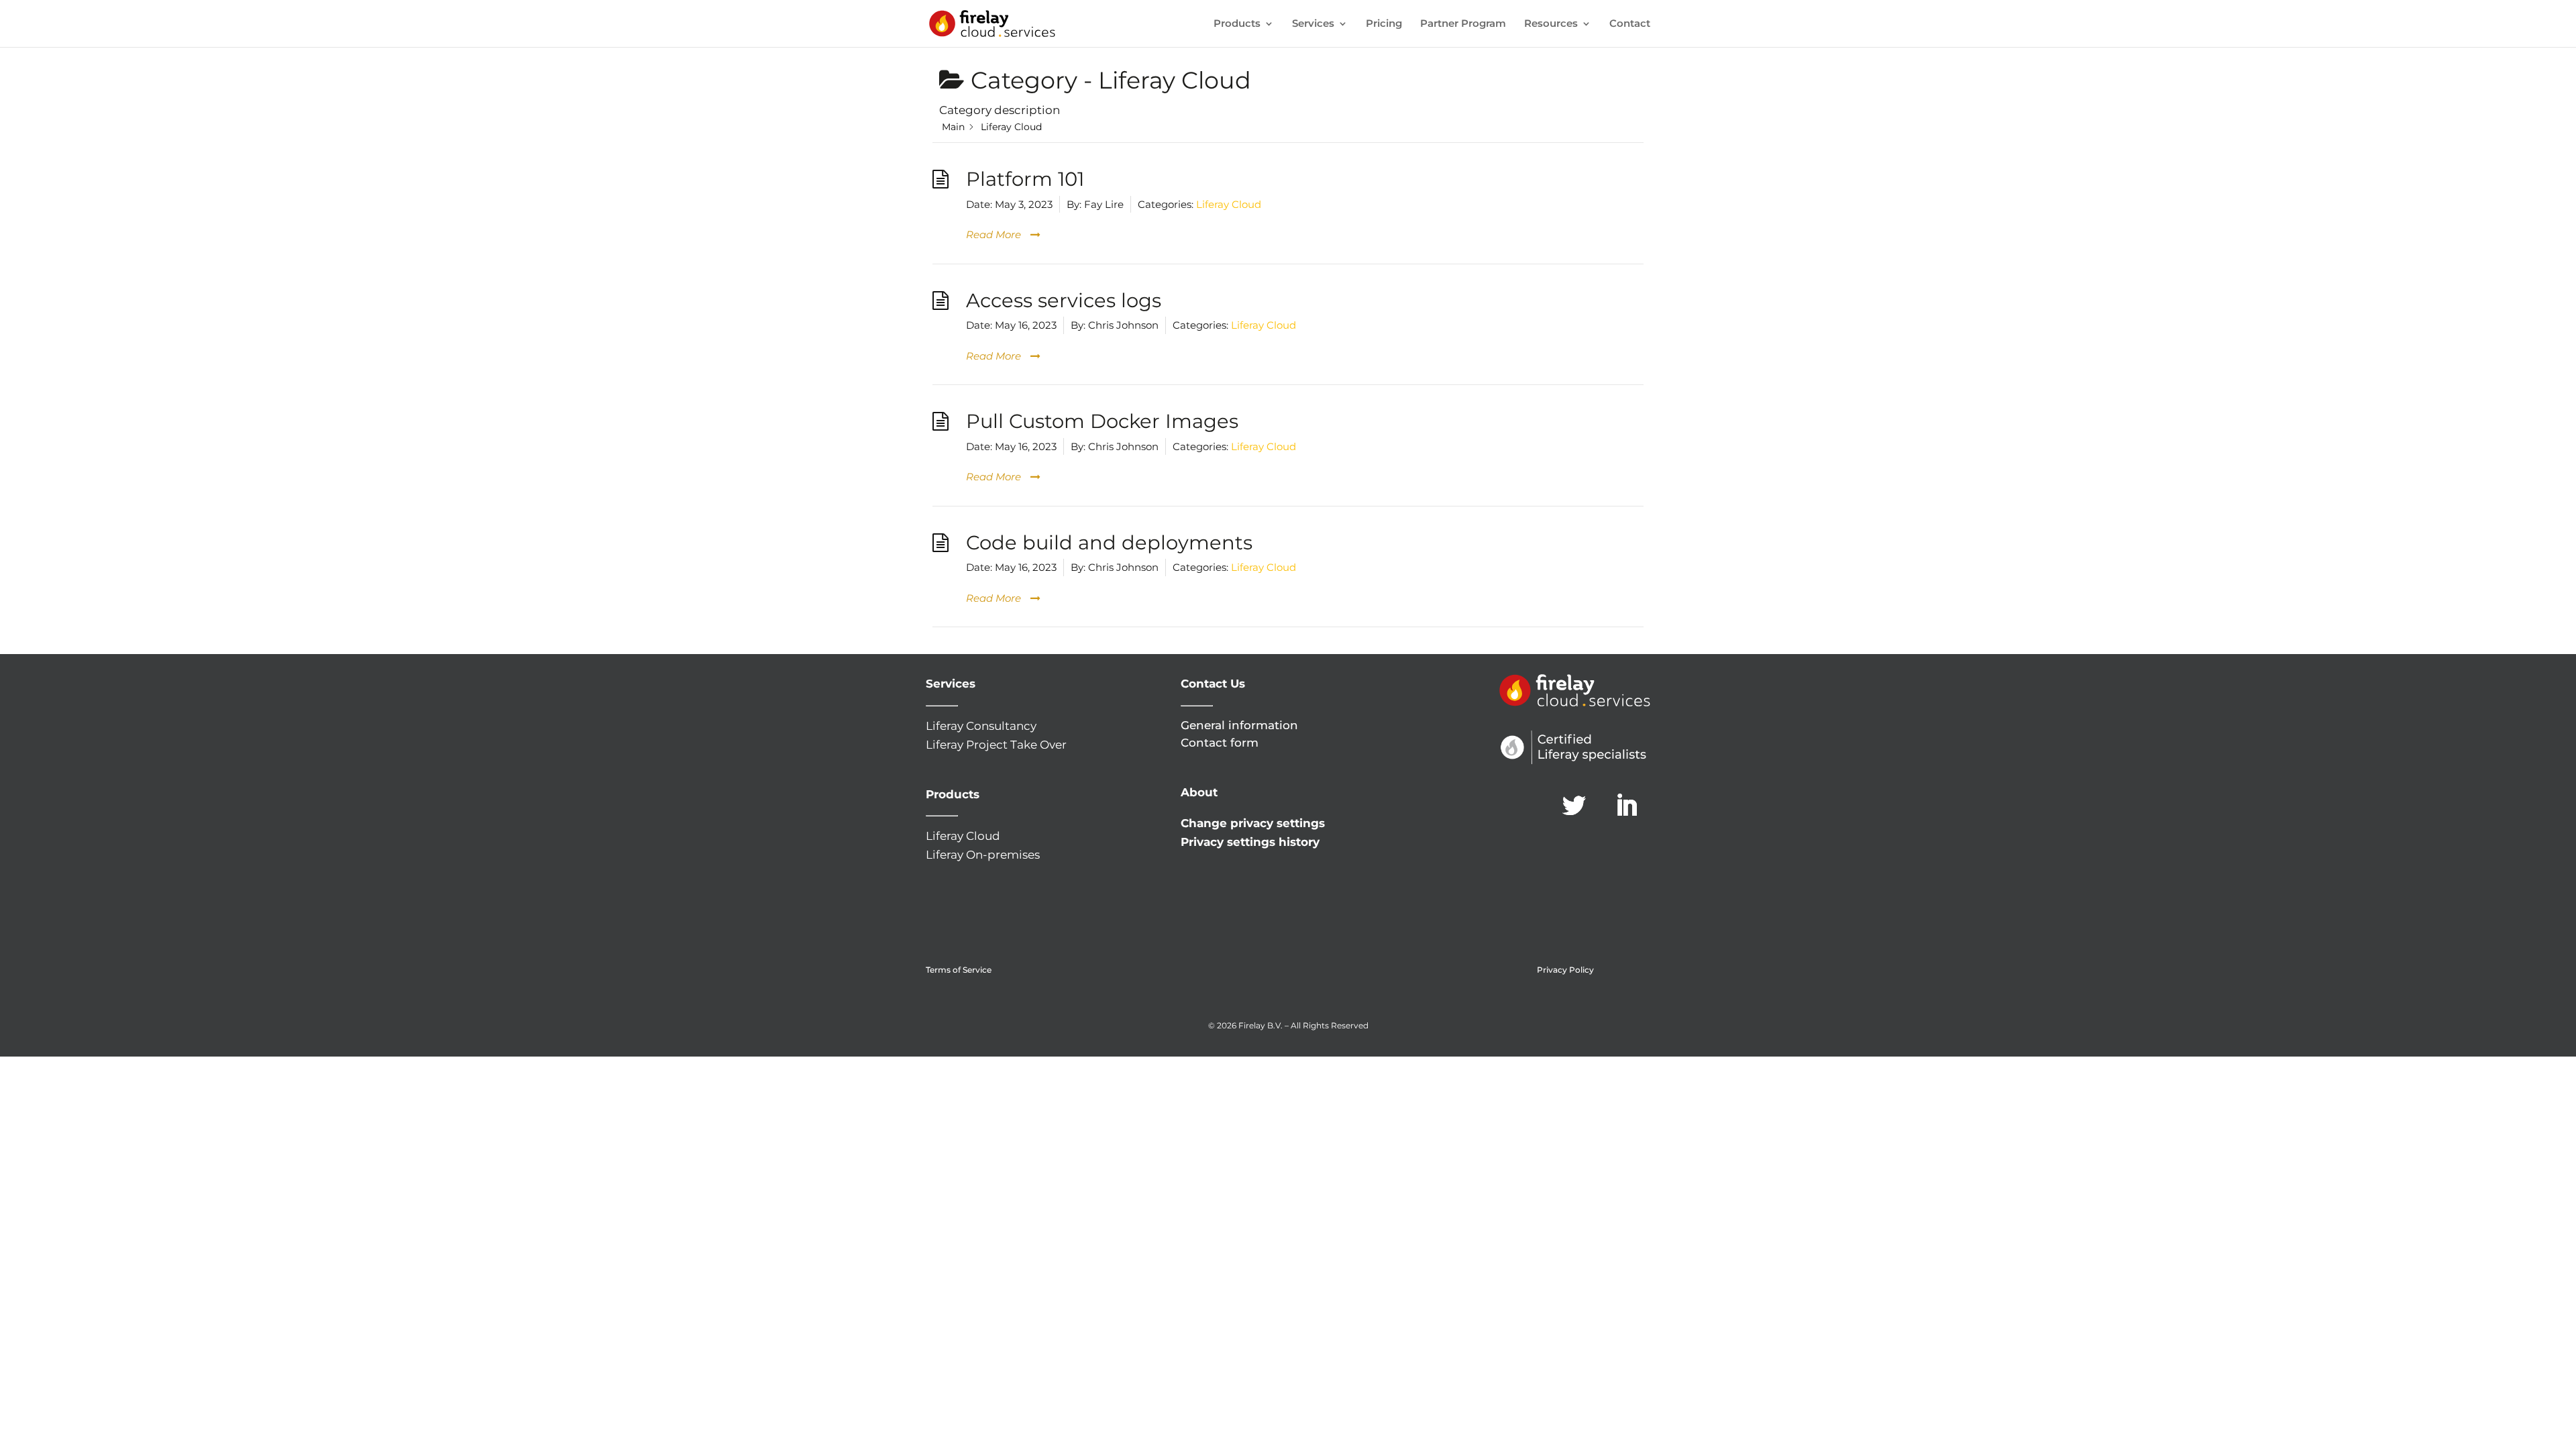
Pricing (1384, 24)
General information (1239, 725)
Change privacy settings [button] (1253, 823)
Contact (1630, 24)
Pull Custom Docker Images (1102, 421)
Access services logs (1064, 300)
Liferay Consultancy (981, 726)
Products (1237, 24)
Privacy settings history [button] (1250, 842)
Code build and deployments (1109, 542)
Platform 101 (1025, 179)
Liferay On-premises (983, 855)
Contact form (1220, 743)
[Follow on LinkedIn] (1627, 806)
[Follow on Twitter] (1574, 806)
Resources (1551, 24)
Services (1313, 24)
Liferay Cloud (1229, 204)
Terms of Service (959, 970)
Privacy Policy (1565, 970)
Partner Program (1463, 24)
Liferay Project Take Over (996, 745)
